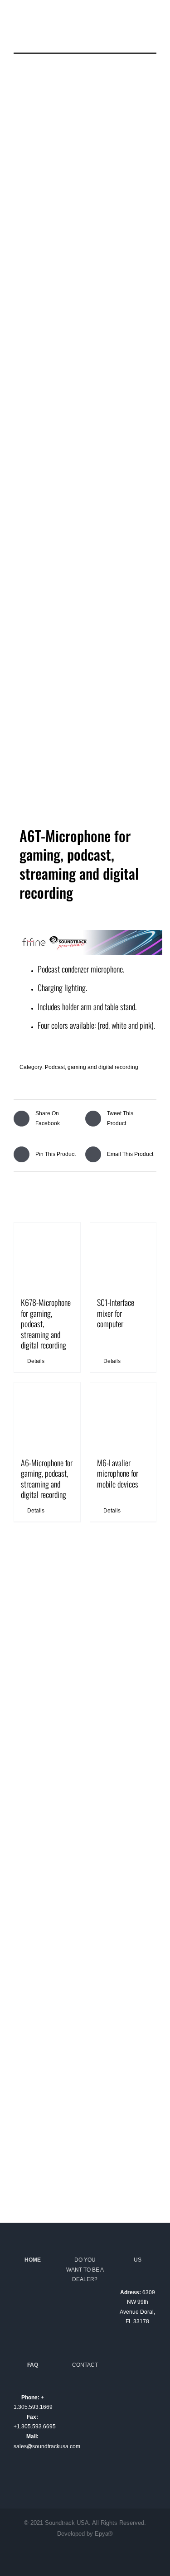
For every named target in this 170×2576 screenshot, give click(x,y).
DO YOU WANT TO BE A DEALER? (85, 2270)
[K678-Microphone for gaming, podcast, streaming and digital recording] (47, 1256)
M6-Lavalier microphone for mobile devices (118, 1473)
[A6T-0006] (85, 447)
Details (36, 1361)
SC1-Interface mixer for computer (116, 1313)
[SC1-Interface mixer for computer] (123, 1256)
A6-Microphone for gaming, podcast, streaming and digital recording (47, 1478)
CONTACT (85, 2365)
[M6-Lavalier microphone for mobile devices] (123, 1416)
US (138, 2260)
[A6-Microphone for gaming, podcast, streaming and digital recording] (47, 1416)
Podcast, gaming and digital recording (92, 1067)
